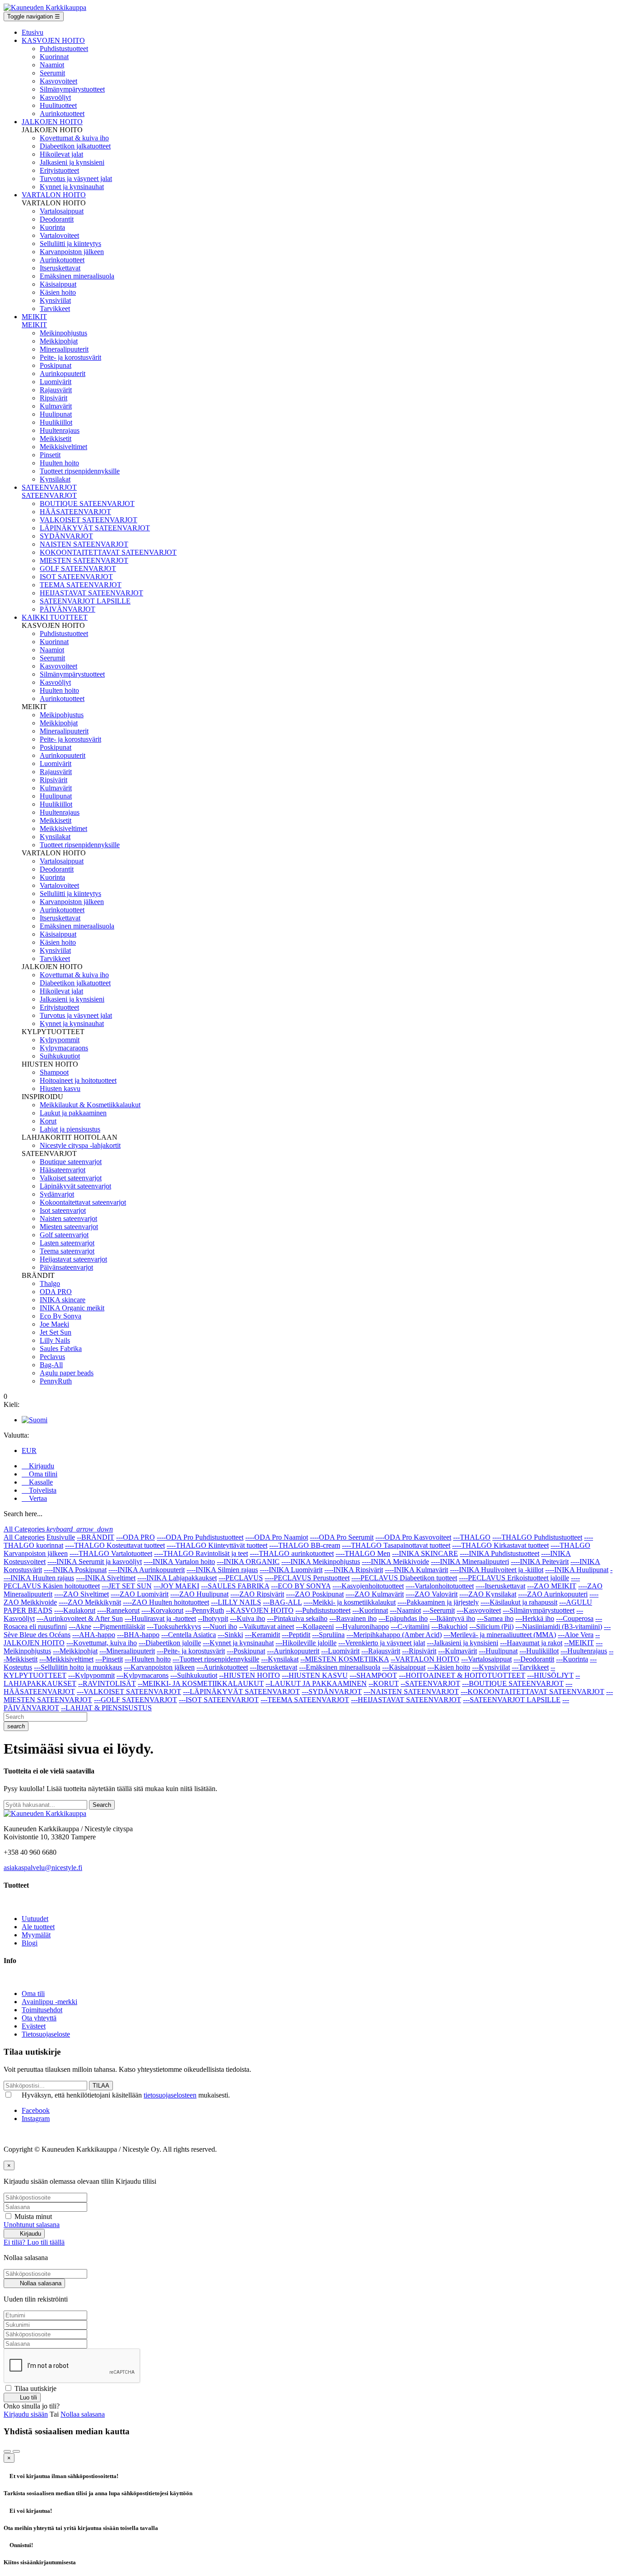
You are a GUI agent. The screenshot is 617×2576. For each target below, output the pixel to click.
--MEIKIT (579, 1643)
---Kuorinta (572, 1659)
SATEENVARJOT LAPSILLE (85, 601)
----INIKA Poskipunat (75, 1570)
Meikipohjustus (62, 715)
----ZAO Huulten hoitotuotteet (166, 1602)
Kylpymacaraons (64, 1048)
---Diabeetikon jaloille (170, 1643)
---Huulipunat (498, 1651)
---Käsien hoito (449, 1667)
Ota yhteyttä (39, 2018)
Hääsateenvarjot (63, 1170)
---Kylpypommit (91, 1675)
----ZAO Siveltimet (82, 1594)
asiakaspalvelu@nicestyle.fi (43, 1868)
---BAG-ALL (282, 1602)
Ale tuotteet (38, 1927)
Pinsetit (50, 455)
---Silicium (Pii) (491, 1627)
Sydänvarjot (57, 1194)
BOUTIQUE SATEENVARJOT (87, 504)
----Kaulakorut (75, 1610)
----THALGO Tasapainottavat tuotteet (396, 1545)
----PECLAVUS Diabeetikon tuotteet (404, 1578)
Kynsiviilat (55, 300)
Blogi (30, 1943)
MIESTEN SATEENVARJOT (84, 560)
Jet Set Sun (56, 1332)
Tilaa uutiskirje (35, 2388)
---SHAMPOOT (373, 1675)
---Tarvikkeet (530, 1667)
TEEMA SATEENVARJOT (81, 585)
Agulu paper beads (67, 1373)
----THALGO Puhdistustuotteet (537, 1537)
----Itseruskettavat (500, 1586)
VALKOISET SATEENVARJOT (89, 520)
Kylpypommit (60, 1040)
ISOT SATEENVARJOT (76, 577)
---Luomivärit (340, 1651)
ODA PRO (56, 1292)
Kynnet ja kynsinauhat (72, 187)
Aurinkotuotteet (62, 114)
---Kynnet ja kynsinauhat (238, 1643)
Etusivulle (61, 1537)
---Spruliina (328, 1635)
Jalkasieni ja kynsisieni (72, 162)
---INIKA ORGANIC (248, 1562)
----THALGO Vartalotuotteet (111, 1553)
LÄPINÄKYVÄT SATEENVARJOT (95, 528)
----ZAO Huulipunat (199, 1594)
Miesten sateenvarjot (69, 1227)
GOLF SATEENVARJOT (78, 569)
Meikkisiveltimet (63, 447)
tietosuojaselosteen (170, 2095)
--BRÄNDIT (96, 1537)
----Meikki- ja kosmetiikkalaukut (350, 1602)
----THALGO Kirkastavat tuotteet (500, 1545)
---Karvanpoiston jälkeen (159, 1667)
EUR (29, 1450)
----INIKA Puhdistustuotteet (500, 1553)
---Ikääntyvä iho (452, 1618)
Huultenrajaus (60, 430)
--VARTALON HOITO (425, 1659)
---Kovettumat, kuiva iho (102, 1643)
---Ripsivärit (419, 1651)
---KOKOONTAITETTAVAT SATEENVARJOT (533, 1692)
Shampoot (54, 1072)
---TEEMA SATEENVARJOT (305, 1700)
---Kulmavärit (458, 1651)
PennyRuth (56, 1381)
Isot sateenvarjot (63, 1210)
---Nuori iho (220, 1627)
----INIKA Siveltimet (106, 1578)
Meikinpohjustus (63, 333)
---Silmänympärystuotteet (539, 1610)
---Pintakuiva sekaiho (297, 1618)
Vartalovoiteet (59, 235)
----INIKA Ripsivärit (354, 1570)
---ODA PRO (136, 1537)
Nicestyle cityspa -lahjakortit (80, 1145)
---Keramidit (262, 1635)
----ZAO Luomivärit (140, 1594)
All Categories (24, 1537)
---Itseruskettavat (273, 1667)
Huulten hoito (59, 463)
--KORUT (384, 1683)
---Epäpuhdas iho (403, 1618)
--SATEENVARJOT (430, 1683)
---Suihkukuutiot (194, 1675)
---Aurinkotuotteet (222, 1667)
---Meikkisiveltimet (66, 1659)
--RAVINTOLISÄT (107, 1683)
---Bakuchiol (449, 1627)
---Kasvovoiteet (479, 1610)
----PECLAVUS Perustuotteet (307, 1578)
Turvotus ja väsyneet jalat (76, 179)
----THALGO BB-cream (305, 1545)
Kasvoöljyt (55, 97)
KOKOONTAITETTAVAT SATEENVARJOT (108, 552)
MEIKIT (34, 325)
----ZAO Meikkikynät (90, 1602)
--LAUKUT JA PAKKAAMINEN (316, 1683)
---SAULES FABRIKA (235, 1586)
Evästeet (34, 2026)
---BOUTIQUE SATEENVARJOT (513, 1683)
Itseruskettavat (60, 268)
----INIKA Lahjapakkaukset (177, 1578)
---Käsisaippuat (404, 1667)
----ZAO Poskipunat (315, 1594)
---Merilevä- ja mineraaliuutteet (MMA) (500, 1635)
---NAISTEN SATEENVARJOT (411, 1692)
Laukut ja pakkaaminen (73, 1113)
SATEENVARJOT (49, 495)
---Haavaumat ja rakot (531, 1643)
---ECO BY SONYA (301, 1586)
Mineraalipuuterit (64, 349)
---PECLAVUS (241, 1578)
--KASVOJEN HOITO (260, 1610)
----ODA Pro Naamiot (277, 1537)
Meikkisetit (56, 439)
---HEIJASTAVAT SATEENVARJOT (406, 1700)
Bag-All (51, 1365)
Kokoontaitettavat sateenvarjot (83, 1202)
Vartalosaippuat (62, 211)
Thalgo (50, 1283)
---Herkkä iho (535, 1618)
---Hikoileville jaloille (306, 1643)
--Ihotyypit (213, 1618)
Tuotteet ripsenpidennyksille (80, 471)
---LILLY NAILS (236, 1602)
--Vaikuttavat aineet (266, 1627)
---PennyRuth (205, 1610)
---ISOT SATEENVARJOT (219, 1700)
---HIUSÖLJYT (550, 1675)
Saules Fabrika (61, 1348)
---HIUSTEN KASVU (315, 1675)
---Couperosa (575, 1618)
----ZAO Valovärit (432, 1594)
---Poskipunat (246, 1651)
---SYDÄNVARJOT (332, 1692)
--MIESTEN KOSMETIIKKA (345, 1659)
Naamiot (52, 65)
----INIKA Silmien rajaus (222, 1570)
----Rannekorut (118, 1610)
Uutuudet (35, 1919)
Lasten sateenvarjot (67, 1243)
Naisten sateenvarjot (68, 1218)
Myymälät (36, 1935)
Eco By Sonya (61, 1316)
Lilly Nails (55, 1340)
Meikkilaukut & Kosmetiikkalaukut (90, 1105)
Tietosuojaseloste (46, 2034)
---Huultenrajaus (584, 1651)
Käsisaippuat (58, 284)
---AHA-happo (94, 1635)
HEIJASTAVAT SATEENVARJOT (91, 593)
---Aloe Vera (576, 1635)
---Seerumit (439, 1610)
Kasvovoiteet (58, 81)
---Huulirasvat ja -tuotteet (160, 1618)
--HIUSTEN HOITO (250, 1675)
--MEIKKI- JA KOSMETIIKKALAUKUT (201, 1683)
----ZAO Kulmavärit (375, 1594)
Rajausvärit (56, 390)
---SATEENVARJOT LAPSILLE (512, 1700)
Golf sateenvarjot (64, 1235)
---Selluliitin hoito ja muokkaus (78, 1667)
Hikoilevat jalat (61, 154)
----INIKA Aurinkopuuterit (147, 1570)
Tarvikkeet (55, 309)
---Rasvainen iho (353, 1618)
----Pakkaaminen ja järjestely (438, 1602)
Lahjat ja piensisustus (70, 1129)
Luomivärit (56, 382)
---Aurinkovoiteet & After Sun (80, 1618)
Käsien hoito (58, 292)
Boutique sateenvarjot (71, 1162)
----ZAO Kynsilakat (488, 1594)
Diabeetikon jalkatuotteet (75, 146)
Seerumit (52, 73)
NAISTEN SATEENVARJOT (84, 544)
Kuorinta (52, 227)
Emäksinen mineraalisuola (77, 276)
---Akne (80, 1627)
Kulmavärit (56, 406)
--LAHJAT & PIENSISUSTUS (106, 1708)
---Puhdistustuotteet (323, 1610)
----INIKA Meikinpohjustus (321, 1562)
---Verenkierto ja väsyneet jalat (382, 1643)
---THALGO (472, 1537)
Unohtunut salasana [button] (32, 2225)
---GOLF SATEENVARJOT (136, 1700)
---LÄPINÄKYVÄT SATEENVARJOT (241, 1692)
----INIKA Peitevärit (540, 1562)
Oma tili (33, 1993)
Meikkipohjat (59, 341)
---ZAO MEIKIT (552, 1586)
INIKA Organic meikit (72, 1308)
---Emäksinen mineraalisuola (340, 1667)
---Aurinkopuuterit (293, 1651)
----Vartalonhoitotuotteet (440, 1586)
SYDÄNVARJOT (66, 536)
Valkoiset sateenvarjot (71, 1178)
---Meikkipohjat (75, 1651)
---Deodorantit (534, 1659)
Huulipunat (56, 414)
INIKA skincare (63, 1300)
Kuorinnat (54, 57)
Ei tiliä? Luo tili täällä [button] (34, 2242)
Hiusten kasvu (60, 1088)
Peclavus (52, 1357)
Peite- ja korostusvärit (70, 357)
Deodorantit (57, 219)
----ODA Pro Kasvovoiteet (413, 1537)
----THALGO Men (363, 1553)
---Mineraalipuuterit (127, 1651)
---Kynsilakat (280, 1659)
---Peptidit (296, 1635)
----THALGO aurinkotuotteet (292, 1553)
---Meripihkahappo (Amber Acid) (394, 1635)
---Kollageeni (315, 1627)
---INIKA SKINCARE (425, 1553)
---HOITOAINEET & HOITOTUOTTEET (462, 1675)
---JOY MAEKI (176, 1586)
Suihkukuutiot (60, 1056)
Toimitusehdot (42, 2010)
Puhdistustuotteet (64, 49)
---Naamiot (405, 1610)
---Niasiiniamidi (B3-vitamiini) (559, 1627)
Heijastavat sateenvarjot (73, 1259)
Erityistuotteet (59, 170)
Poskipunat (56, 365)
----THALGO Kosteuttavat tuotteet (115, 1545)
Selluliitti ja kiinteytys (70, 244)
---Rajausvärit (381, 1651)
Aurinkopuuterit (63, 374)
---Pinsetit (109, 1659)
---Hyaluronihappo (362, 1627)
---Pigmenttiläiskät (119, 1627)
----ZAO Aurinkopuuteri (553, 1594)
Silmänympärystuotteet (72, 89)
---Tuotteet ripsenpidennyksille (216, 1659)
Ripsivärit (54, 398)
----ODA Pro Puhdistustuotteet (200, 1537)
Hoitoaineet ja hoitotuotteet (78, 1080)
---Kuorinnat (370, 1610)
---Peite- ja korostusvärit (191, 1651)
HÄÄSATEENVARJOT (75, 512)
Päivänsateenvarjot (66, 1267)
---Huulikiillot (539, 1651)
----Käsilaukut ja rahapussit (519, 1602)
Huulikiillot (56, 422)
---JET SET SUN (127, 1586)
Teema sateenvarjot (67, 1251)
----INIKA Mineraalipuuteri (470, 1562)
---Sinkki (230, 1635)
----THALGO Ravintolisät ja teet (201, 1553)
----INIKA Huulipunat (577, 1570)
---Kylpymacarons (143, 1675)
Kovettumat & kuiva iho (74, 138)
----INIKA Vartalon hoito (179, 1562)
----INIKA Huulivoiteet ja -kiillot (497, 1570)
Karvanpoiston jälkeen (72, 252)
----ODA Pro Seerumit (342, 1537)
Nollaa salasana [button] (83, 2414)
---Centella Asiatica (189, 1635)
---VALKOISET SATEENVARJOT (129, 1692)
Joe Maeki (54, 1324)
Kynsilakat (55, 479)
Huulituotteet (58, 105)
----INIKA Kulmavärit (416, 1570)
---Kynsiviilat (491, 1667)
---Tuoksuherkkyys (174, 1627)
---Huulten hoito (148, 1659)
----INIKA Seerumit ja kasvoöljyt (95, 1562)
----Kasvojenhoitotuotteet (368, 1586)
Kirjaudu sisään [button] (26, 2414)
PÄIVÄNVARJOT (68, 609)
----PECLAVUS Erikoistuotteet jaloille (514, 1578)
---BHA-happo (138, 1635)
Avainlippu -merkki (49, 2002)
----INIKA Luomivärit (291, 1570)
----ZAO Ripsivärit (257, 1594)
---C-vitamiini (410, 1627)
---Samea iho (495, 1618)
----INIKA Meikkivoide (395, 1562)
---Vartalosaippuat (486, 1659)
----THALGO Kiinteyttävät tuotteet (217, 1545)
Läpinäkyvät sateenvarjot (75, 1186)
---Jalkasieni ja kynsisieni (463, 1643)
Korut (48, 1121)
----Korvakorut (162, 1610)
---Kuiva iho (248, 1618)
